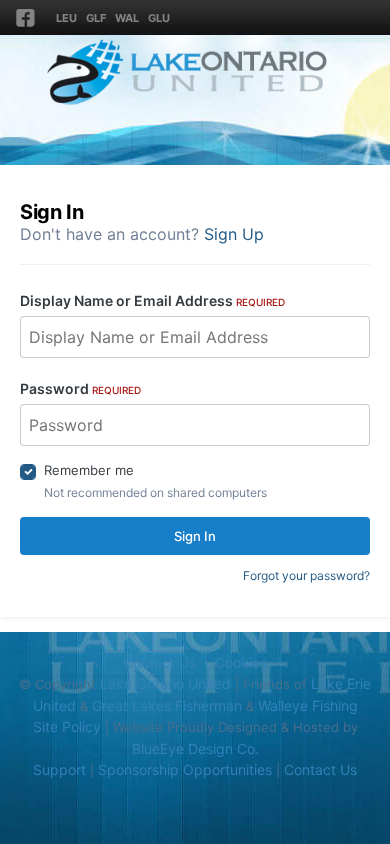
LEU (66, 18)
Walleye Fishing (308, 705)
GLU (159, 18)
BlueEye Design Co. (195, 748)
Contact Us (159, 662)
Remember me (89, 470)
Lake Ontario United (165, 683)
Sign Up (234, 234)
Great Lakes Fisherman (167, 705)
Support (59, 769)
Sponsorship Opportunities (185, 769)
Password (80, 388)
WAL (127, 18)
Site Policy (67, 726)
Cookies (241, 662)
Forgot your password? (306, 575)
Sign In (195, 536)
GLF (96, 18)
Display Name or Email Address (152, 300)
